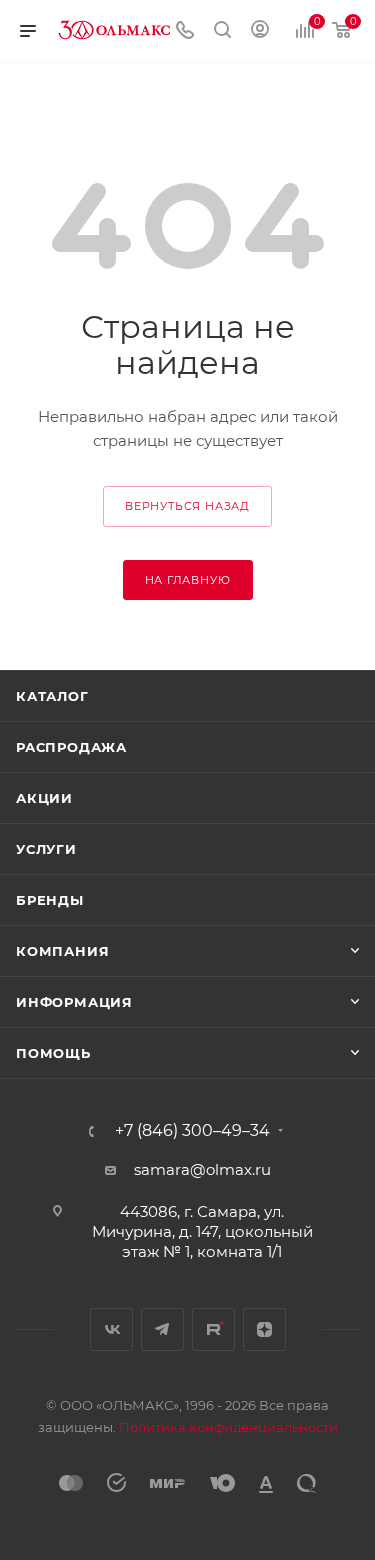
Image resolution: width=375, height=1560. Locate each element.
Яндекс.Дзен (264, 1329)
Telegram (162, 1329)
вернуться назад (187, 506)
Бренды (50, 900)
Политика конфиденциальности (228, 1427)
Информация (74, 1002)
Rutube (213, 1329)
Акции (44, 798)
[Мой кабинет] (260, 31)
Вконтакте (111, 1329)
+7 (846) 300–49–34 (192, 1131)
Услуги (46, 849)
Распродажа (71, 747)
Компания (62, 951)
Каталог (52, 696)
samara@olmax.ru (202, 1169)
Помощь (53, 1053)
